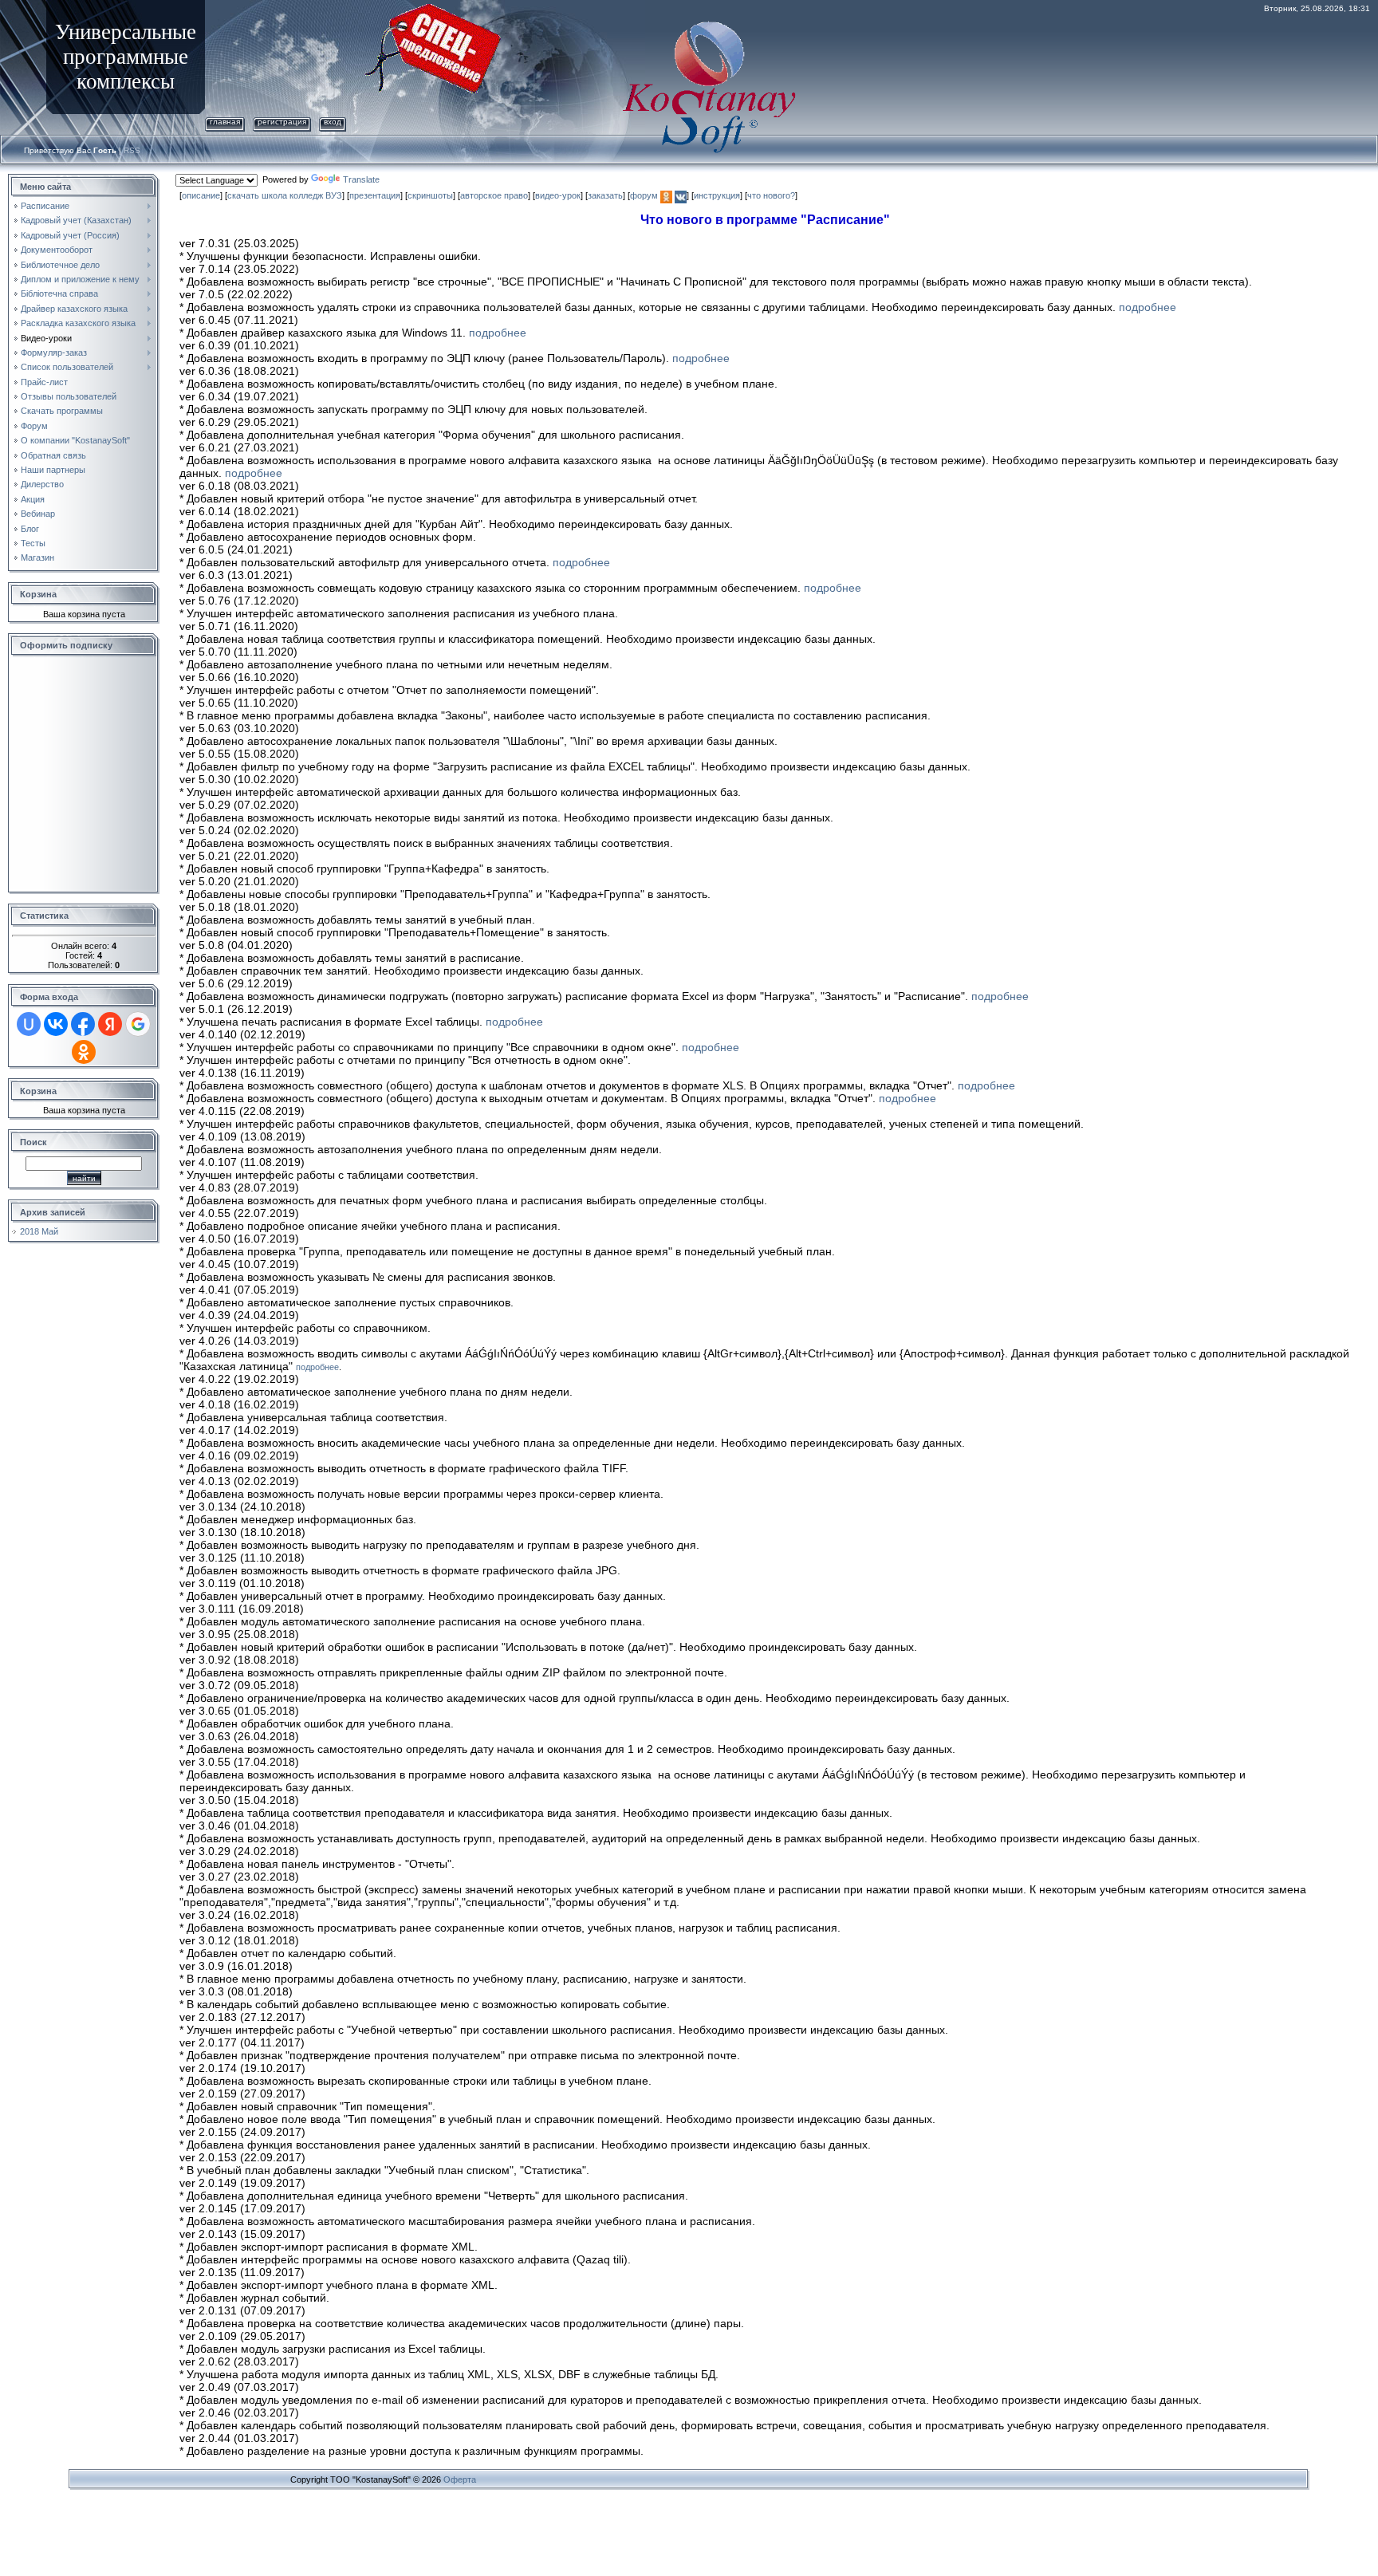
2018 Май (39, 1231)
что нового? (771, 195)
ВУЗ (334, 195)
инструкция (717, 195)
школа (274, 195)
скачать (243, 195)
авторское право (494, 195)
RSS (132, 150)
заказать (605, 195)
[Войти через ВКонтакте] (56, 1024)
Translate (361, 179)
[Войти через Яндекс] (110, 1024)
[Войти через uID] (29, 1024)
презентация (375, 195)
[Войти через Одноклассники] (84, 1052)
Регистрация (282, 122)
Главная (225, 122)
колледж (306, 195)
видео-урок (558, 195)
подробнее (1148, 307)
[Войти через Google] (138, 1024)
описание (201, 195)
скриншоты (430, 195)
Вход (333, 122)
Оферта (460, 2479)
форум (644, 195)
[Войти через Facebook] (83, 1024)
